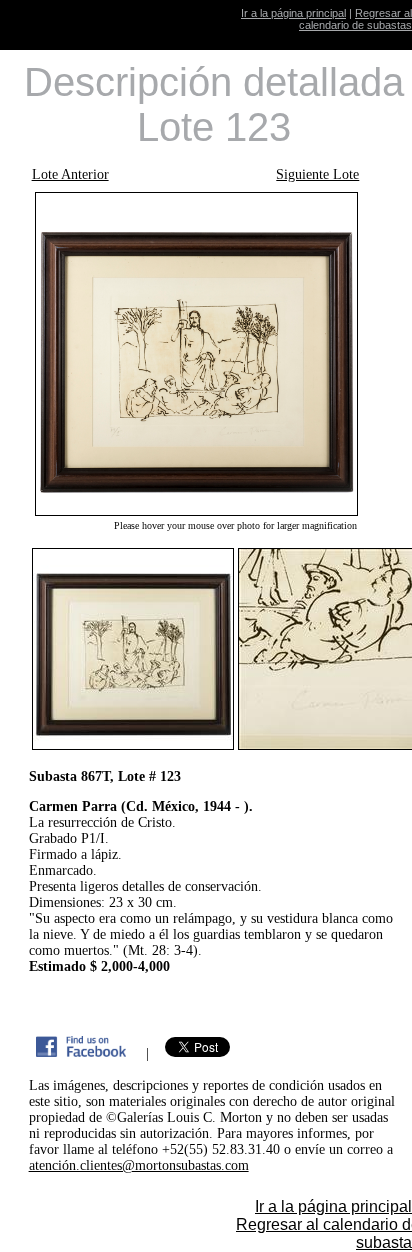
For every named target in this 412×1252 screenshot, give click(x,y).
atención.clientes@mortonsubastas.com (139, 1165)
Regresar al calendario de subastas (355, 19)
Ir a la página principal (293, 13)
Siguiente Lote (317, 174)
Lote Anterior (70, 174)
